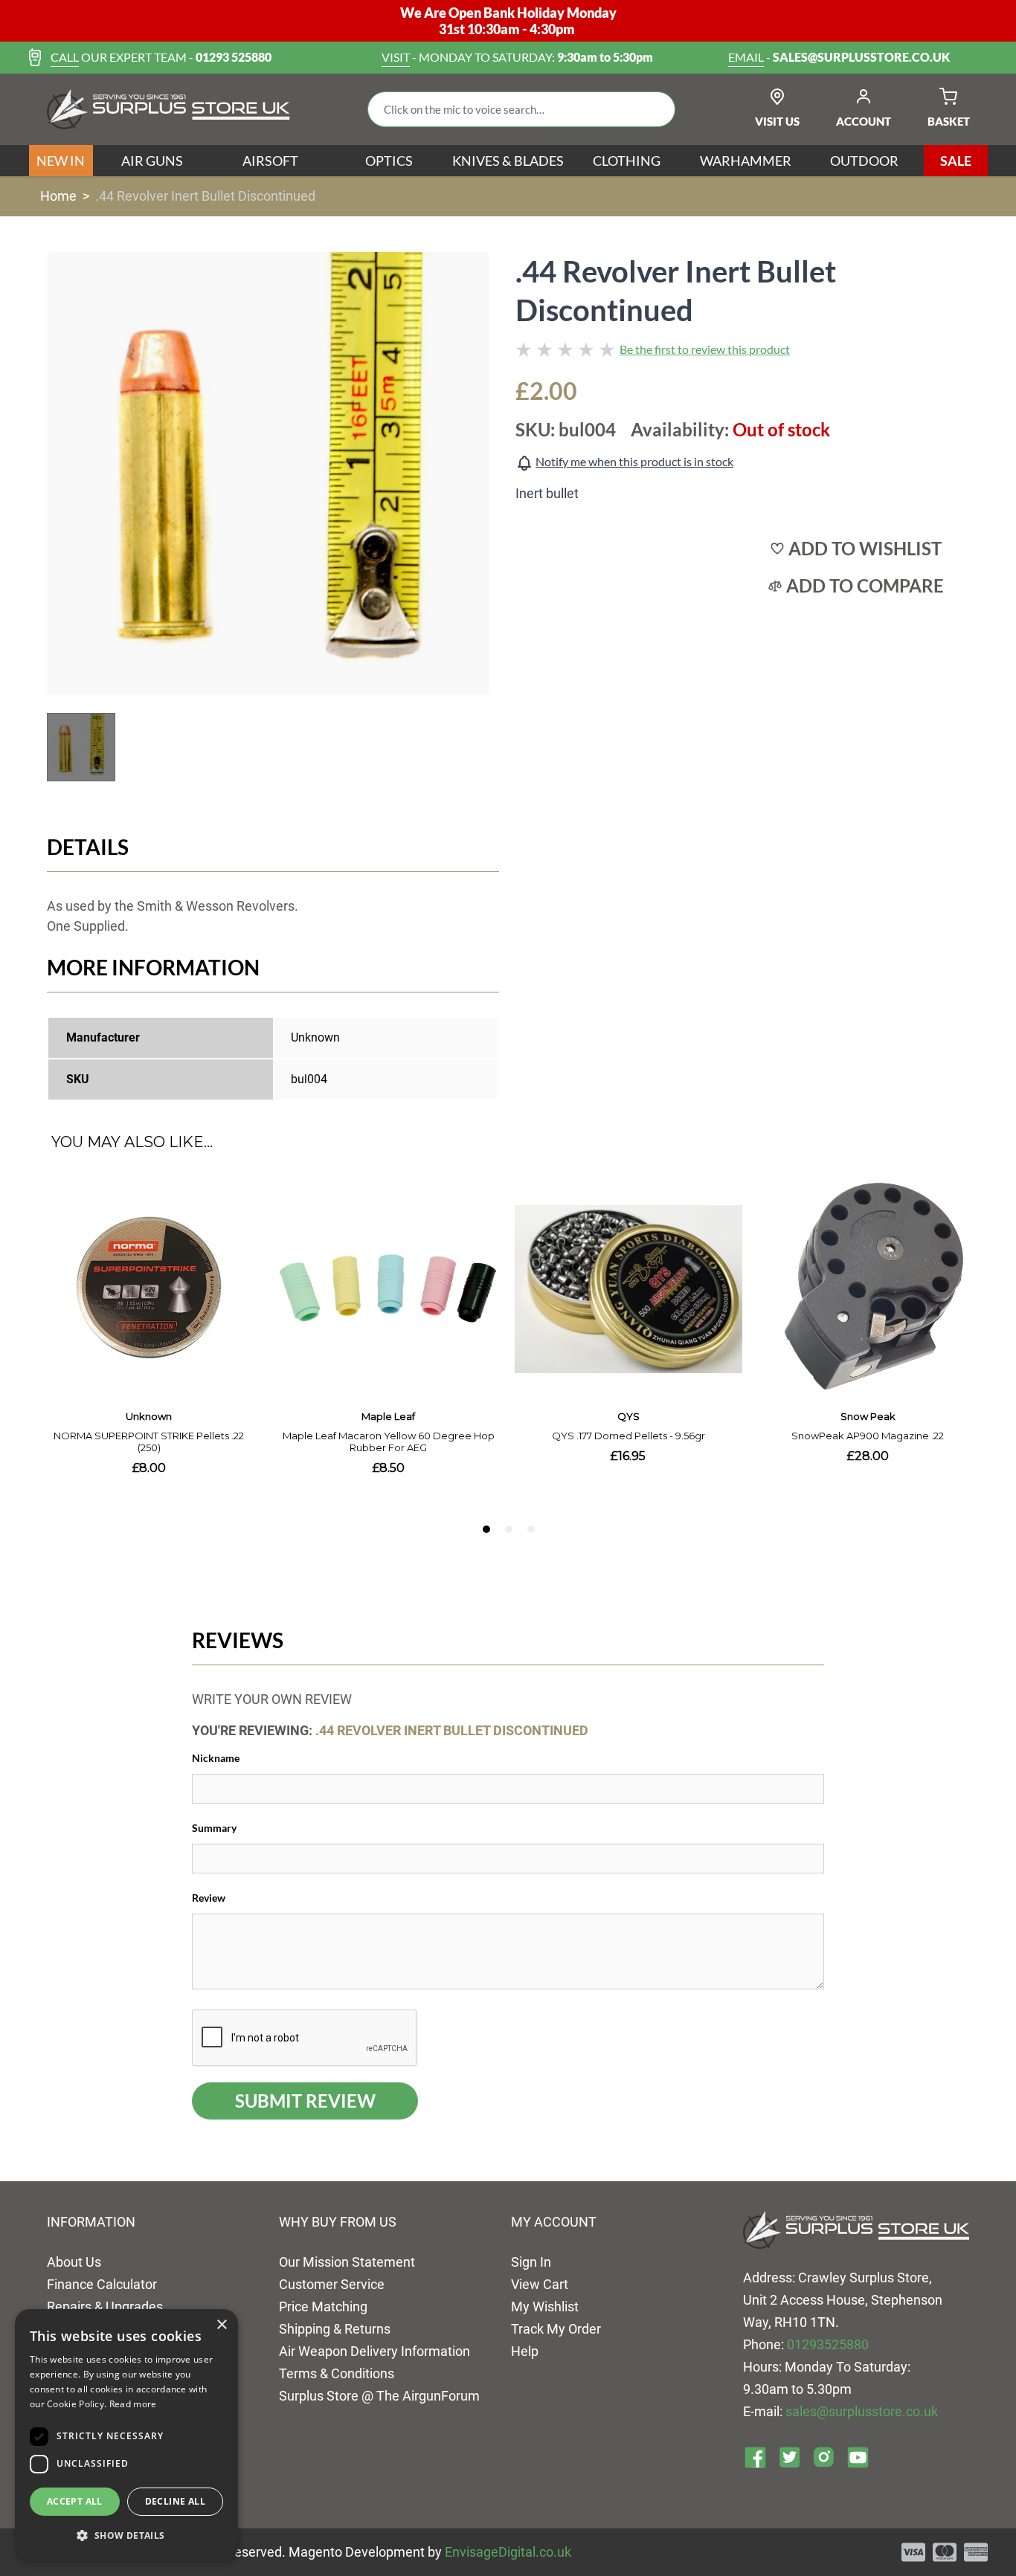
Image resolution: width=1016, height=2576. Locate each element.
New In (61, 161)
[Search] (652, 109)
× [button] (221, 2325)
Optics (389, 161)
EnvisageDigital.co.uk (508, 2552)
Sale (956, 161)
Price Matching (323, 2307)
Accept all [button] (75, 2501)
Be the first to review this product (705, 349)
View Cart (540, 2284)
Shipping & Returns (335, 2329)
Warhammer (746, 161)
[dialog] (126, 2435)
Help (525, 2351)
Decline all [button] (175, 2501)
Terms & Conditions (337, 2373)
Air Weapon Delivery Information (374, 2351)
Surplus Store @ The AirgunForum (379, 2396)
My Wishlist (545, 2307)
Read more (133, 2404)
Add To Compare (865, 586)
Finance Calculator (102, 2284)
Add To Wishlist (865, 549)
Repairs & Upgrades (105, 2307)
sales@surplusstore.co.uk (862, 2411)
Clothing (627, 161)
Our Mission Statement (347, 2262)
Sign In (531, 2262)
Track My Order (556, 2329)
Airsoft (270, 161)
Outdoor (864, 161)
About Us (74, 2262)
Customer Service (332, 2284)
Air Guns (152, 161)
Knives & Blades (508, 161)
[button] (126, 2536)
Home (58, 196)
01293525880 (828, 2344)
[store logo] (168, 109)
